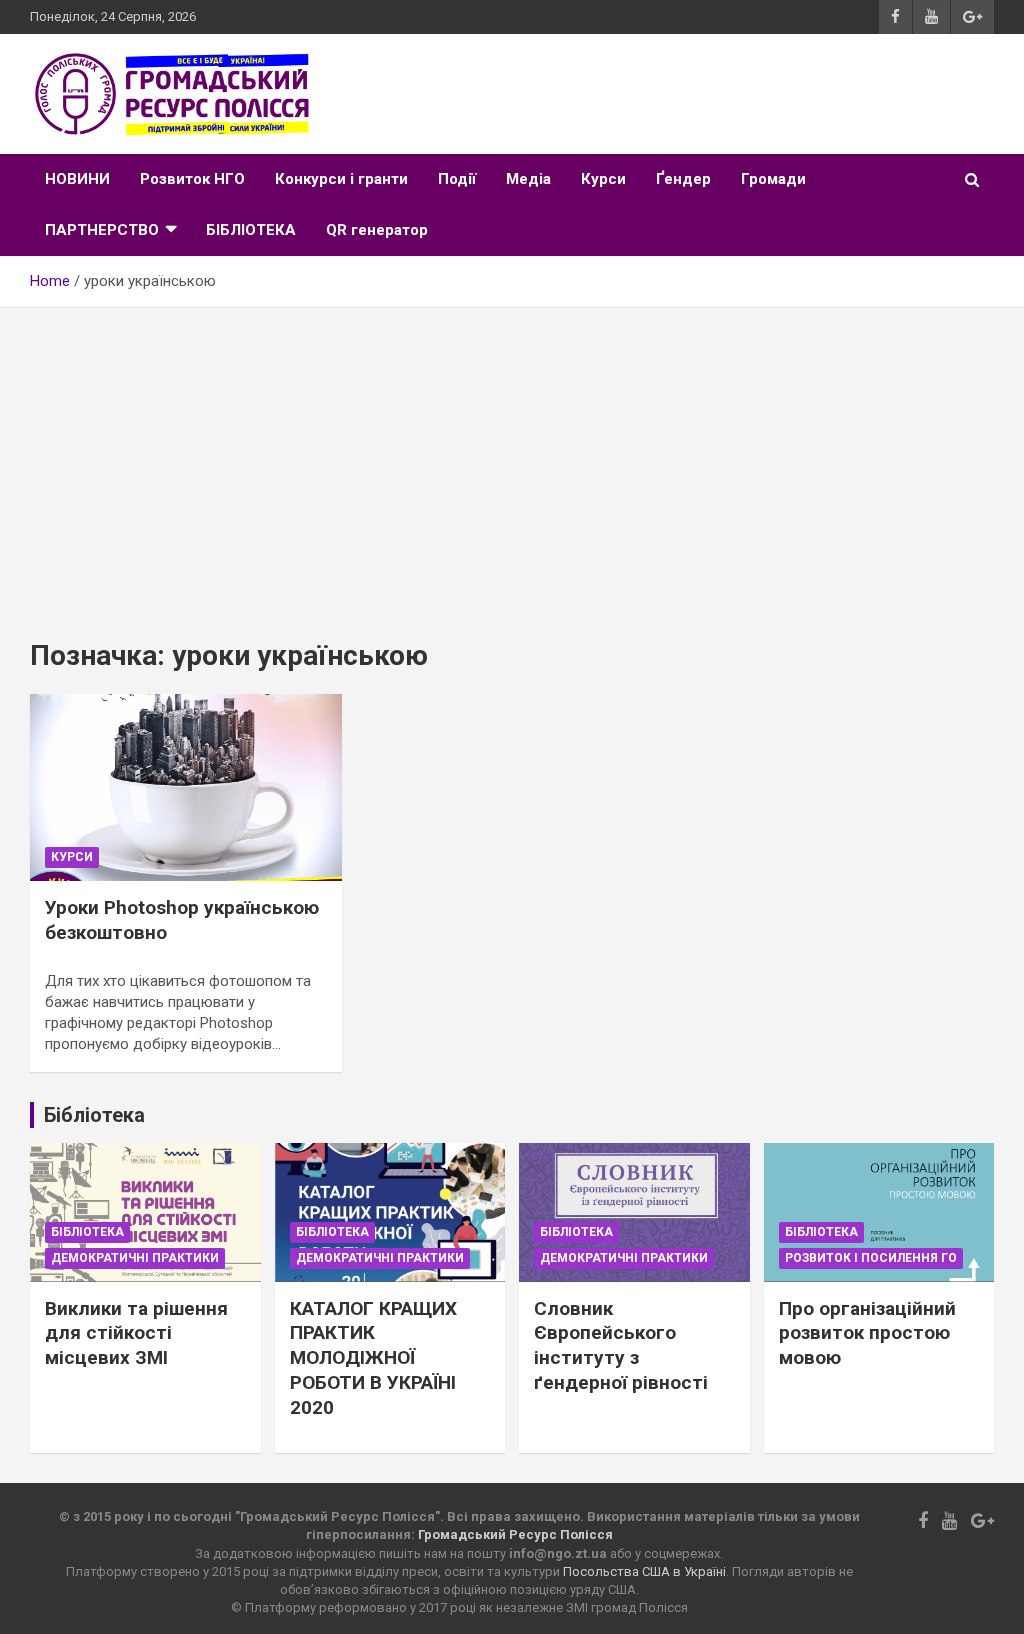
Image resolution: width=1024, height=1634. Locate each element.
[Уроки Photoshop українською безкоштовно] (186, 787)
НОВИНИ (77, 179)
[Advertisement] (512, 458)
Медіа (528, 179)
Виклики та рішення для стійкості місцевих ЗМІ (136, 1333)
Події (457, 179)
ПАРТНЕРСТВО (102, 230)
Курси (603, 179)
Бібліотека (87, 1232)
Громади (773, 179)
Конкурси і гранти (341, 179)
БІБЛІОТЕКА (251, 230)
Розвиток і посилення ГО (871, 1258)
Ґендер (683, 179)
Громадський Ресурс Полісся (515, 1534)
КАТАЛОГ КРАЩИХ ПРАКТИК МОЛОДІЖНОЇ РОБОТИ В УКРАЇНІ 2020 (373, 1358)
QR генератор (377, 230)
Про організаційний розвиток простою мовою (867, 1333)
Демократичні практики (135, 1258)
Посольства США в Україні (644, 1571)
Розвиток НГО (192, 179)
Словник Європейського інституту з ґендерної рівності (621, 1345)
